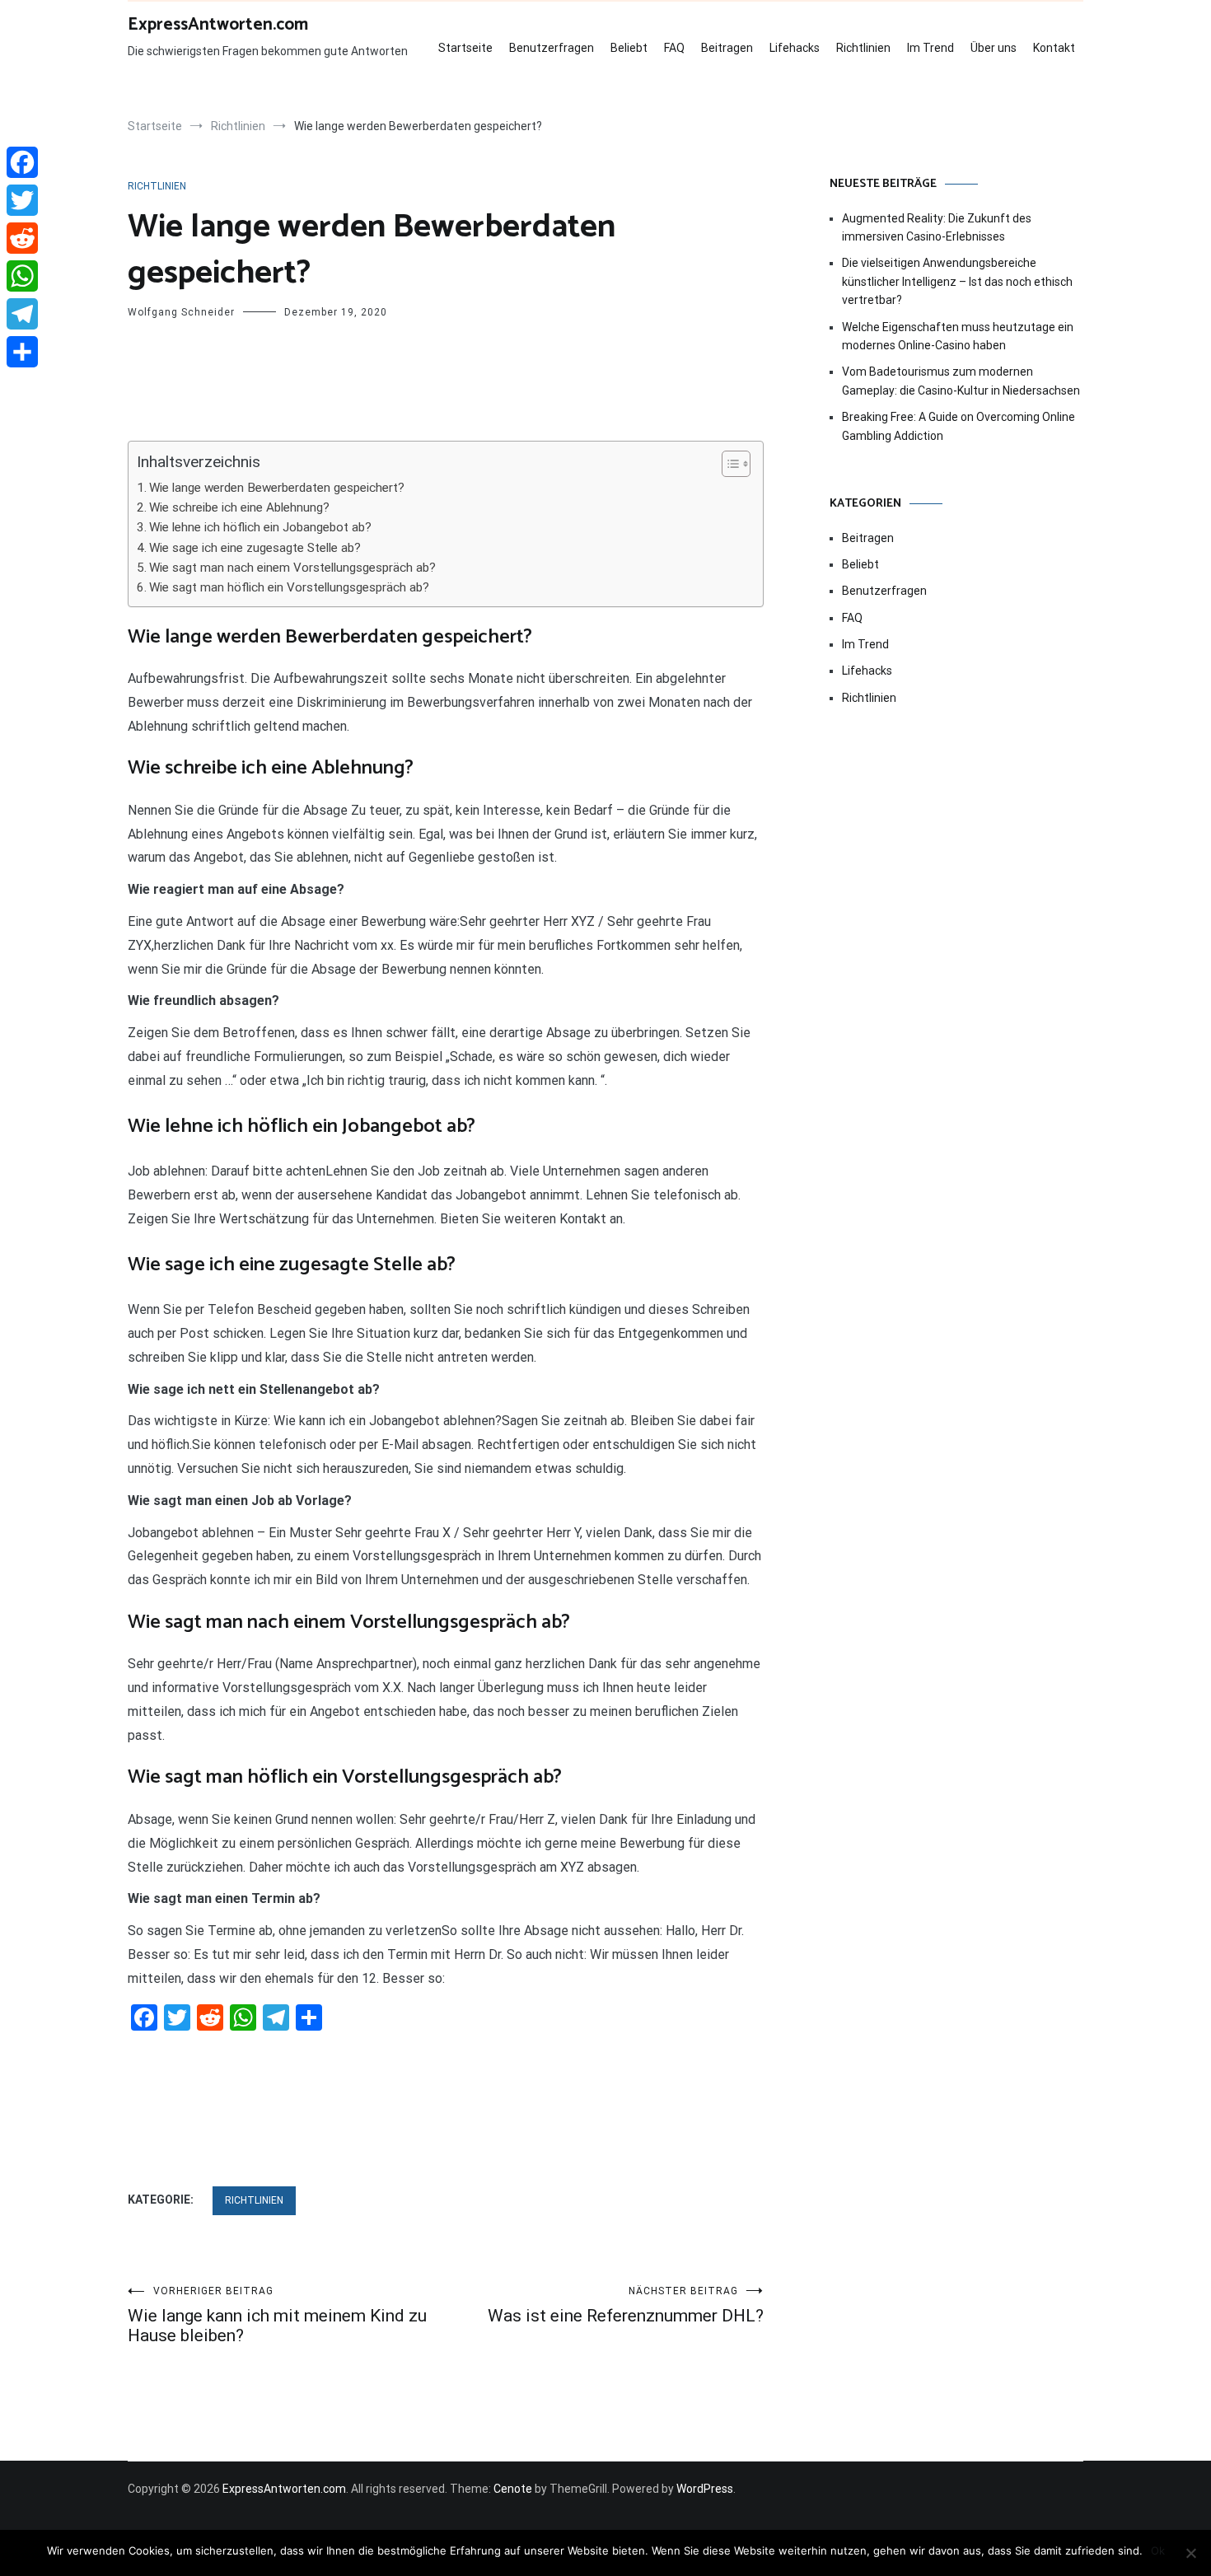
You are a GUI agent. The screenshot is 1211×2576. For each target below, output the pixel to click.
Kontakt (1054, 48)
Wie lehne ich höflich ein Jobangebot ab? (260, 527)
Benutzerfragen (552, 48)
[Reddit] (22, 238)
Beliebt (629, 48)
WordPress (705, 2489)
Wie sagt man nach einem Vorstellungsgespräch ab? (292, 568)
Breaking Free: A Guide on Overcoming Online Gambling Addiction (959, 426)
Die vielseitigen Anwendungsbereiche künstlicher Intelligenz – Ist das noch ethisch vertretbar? (957, 281)
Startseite (465, 48)
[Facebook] (22, 162)
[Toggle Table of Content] (728, 464)
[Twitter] (22, 200)
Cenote (513, 2489)
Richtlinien (863, 48)
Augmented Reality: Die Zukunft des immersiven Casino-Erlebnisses (937, 227)
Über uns (994, 48)
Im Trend (930, 48)
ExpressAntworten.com (218, 25)
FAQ (674, 48)
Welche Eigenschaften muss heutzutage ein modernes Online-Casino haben (958, 336)
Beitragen (727, 48)
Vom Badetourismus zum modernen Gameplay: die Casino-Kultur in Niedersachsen (961, 381)
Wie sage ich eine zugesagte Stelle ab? (255, 548)
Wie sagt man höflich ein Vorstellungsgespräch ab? (289, 587)
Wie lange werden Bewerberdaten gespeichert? (277, 488)
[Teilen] (22, 352)
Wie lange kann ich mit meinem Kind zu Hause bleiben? (277, 2315)
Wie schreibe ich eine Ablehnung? (239, 507)
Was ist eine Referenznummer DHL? (626, 2305)
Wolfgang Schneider (181, 312)
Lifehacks (795, 48)
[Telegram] (22, 314)
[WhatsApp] (22, 276)
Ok (1158, 2550)
